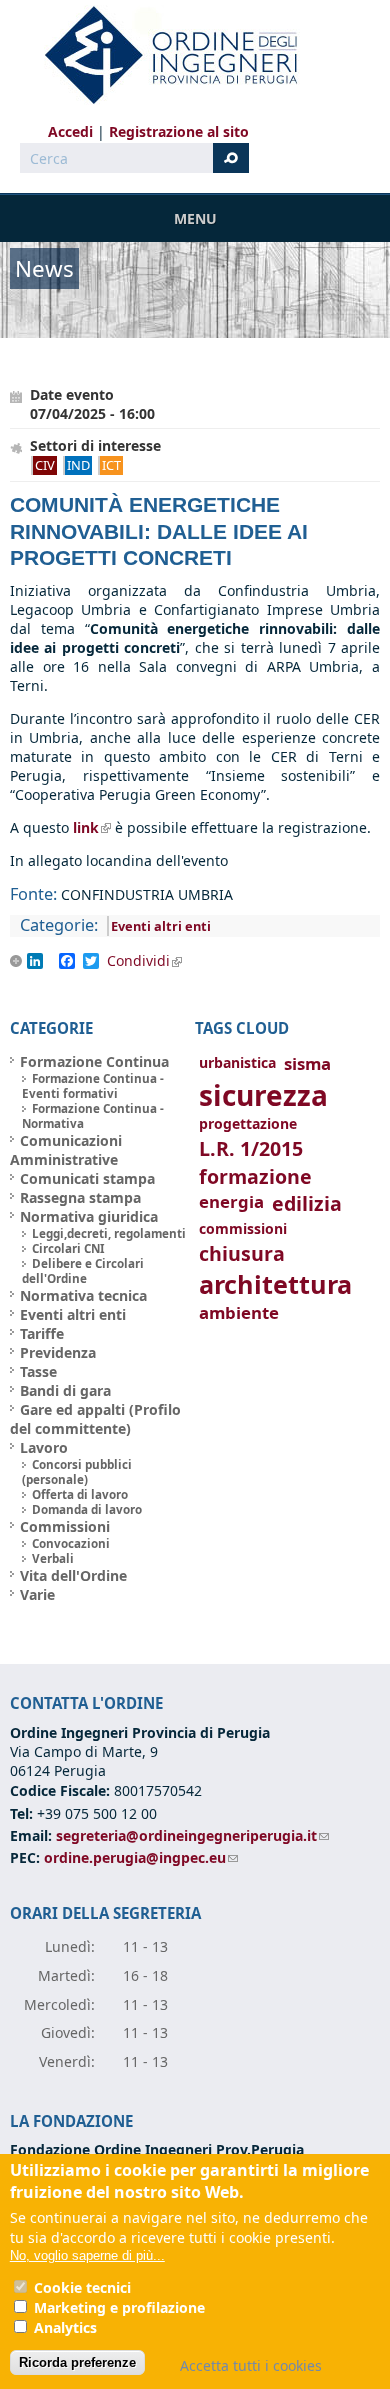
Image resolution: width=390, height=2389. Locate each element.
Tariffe (42, 1333)
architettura (275, 1284)
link (92, 827)
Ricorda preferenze (77, 2362)
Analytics (65, 2327)
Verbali (53, 1558)
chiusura (242, 1253)
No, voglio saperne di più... (87, 2255)
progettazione (248, 1123)
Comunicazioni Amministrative (66, 1150)
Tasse (38, 1371)
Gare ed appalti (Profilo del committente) (95, 1419)
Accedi (70, 131)
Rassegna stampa (80, 1197)
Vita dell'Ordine (73, 1575)
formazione (255, 1176)
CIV (45, 465)
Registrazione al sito (179, 131)
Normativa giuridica (89, 1216)
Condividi (151, 961)
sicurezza (263, 1095)
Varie (37, 1594)
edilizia (307, 1203)
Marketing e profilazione (119, 2307)
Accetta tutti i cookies (251, 2365)
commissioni (243, 1228)
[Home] (163, 55)
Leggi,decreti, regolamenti (109, 1233)
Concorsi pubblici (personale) (77, 1472)
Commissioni (65, 1526)
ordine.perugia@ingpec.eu (141, 1857)
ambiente (239, 1312)
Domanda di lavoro (87, 1509)
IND (78, 465)
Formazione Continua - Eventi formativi (93, 1086)
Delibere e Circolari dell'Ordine (83, 1271)
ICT (111, 465)
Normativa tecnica (83, 1295)
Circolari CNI (68, 1248)
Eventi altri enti (161, 926)
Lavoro (44, 1447)
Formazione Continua (94, 1061)
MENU (195, 218)
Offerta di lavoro (80, 1494)
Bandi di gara (65, 1390)
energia (231, 1201)
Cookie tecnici (82, 2287)
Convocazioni (71, 1543)
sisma (307, 1063)
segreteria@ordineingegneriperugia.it (192, 1835)
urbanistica (237, 1062)
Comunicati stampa (87, 1178)
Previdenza (58, 1352)
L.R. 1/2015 (251, 1148)
